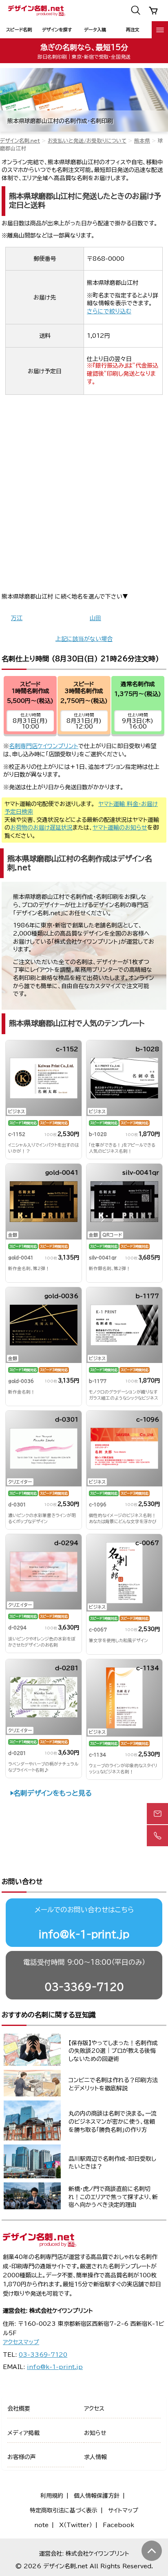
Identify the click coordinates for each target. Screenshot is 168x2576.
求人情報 (95, 2457)
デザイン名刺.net (20, 141)
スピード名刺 (19, 30)
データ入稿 (95, 30)
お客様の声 (22, 2457)
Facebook (118, 2525)
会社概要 (19, 2409)
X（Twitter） (76, 2525)
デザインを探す (57, 30)
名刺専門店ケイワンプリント (44, 746)
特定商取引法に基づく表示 (64, 2510)
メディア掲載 (23, 2433)
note (41, 2525)
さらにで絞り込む (109, 311)
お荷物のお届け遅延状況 (41, 828)
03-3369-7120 (84, 1987)
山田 (95, 618)
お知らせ (95, 2433)
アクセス (94, 2409)
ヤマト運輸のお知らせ (120, 828)
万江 (17, 618)
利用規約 (52, 2496)
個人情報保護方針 (97, 2496)
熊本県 (142, 141)
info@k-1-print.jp (84, 1934)
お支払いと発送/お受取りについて (87, 141)
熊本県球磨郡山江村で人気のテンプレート (77, 1023)
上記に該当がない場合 (84, 639)
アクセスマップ (21, 2342)
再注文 (133, 30)
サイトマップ (123, 2510)
